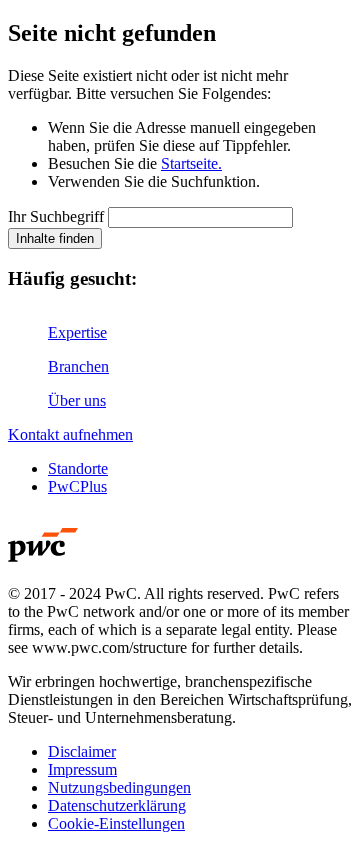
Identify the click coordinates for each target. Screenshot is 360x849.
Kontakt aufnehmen (70, 434)
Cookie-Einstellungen (116, 823)
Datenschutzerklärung (117, 805)
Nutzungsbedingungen (119, 787)
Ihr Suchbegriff (56, 216)
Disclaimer (82, 751)
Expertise (77, 332)
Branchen (78, 366)
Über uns (77, 400)
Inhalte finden (55, 238)
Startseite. (191, 163)
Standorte (78, 468)
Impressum (82, 769)
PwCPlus (77, 486)
